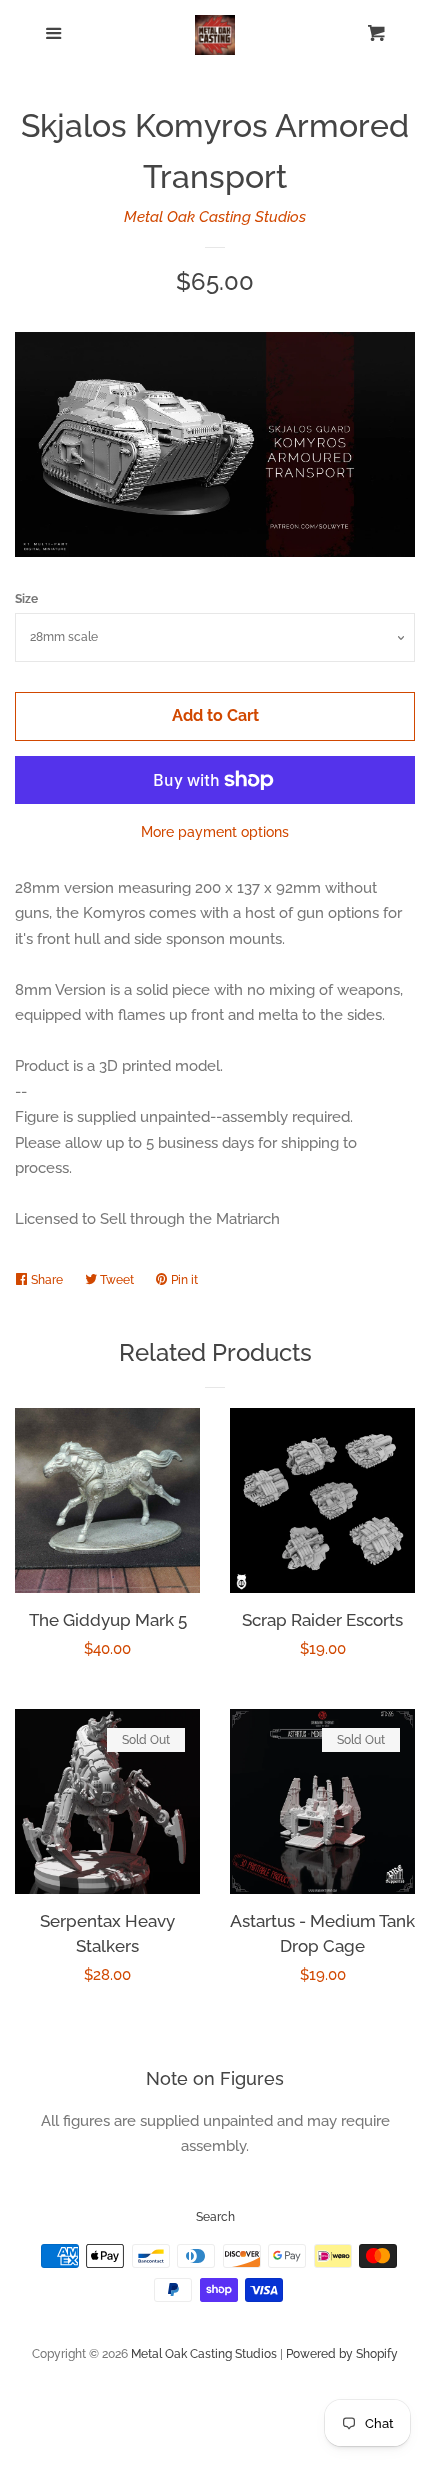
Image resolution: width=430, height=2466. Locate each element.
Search (215, 2217)
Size (26, 599)
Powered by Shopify (342, 2354)
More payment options (215, 832)
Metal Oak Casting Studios (215, 217)
